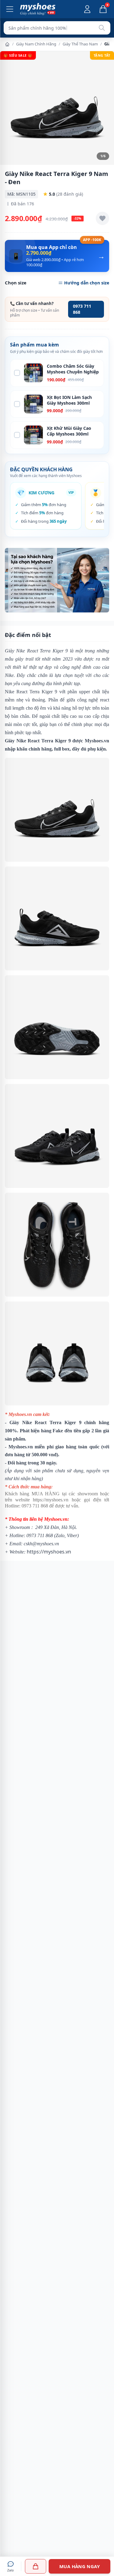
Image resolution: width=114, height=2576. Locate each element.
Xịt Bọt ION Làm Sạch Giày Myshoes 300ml (69, 400)
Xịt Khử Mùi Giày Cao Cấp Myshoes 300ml (69, 431)
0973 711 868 (82, 309)
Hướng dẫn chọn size (87, 283)
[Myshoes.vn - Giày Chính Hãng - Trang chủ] (38, 9)
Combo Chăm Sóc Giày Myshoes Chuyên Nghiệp (73, 369)
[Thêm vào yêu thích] (102, 218)
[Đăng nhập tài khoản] (87, 9)
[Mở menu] (10, 9)
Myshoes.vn (97, 741)
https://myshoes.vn (51, 1500)
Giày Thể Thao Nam (80, 44)
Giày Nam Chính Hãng (36, 44)
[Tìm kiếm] (102, 28)
